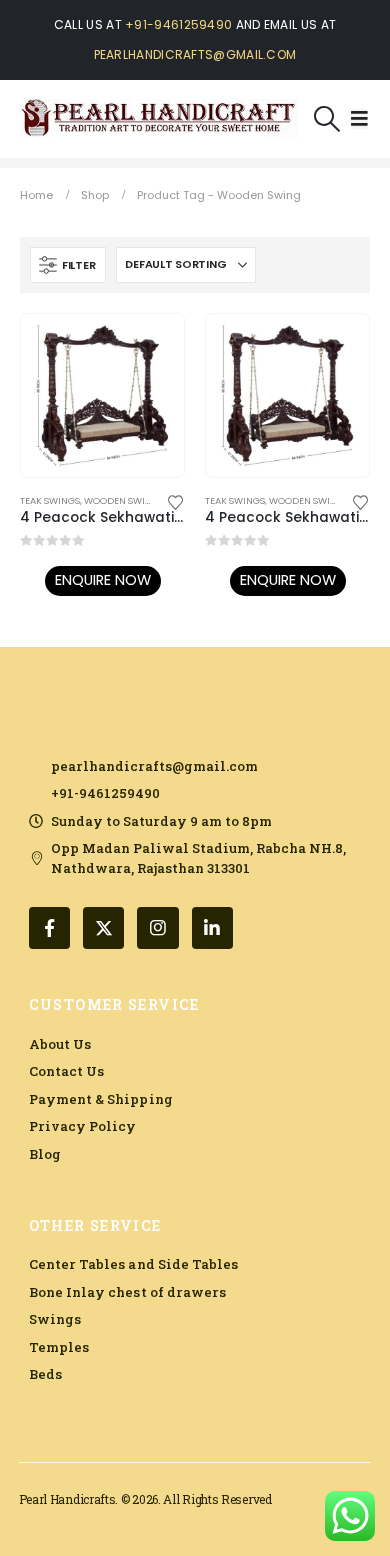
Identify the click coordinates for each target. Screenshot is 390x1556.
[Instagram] (157, 927)
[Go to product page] (102, 396)
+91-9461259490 (178, 24)
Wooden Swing (121, 500)
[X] (103, 927)
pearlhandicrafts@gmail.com (195, 54)
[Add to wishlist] (176, 501)
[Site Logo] (159, 119)
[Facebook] (49, 927)
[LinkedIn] (212, 927)
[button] (327, 119)
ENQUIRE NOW (103, 580)
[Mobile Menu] (359, 119)
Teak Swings (50, 500)
